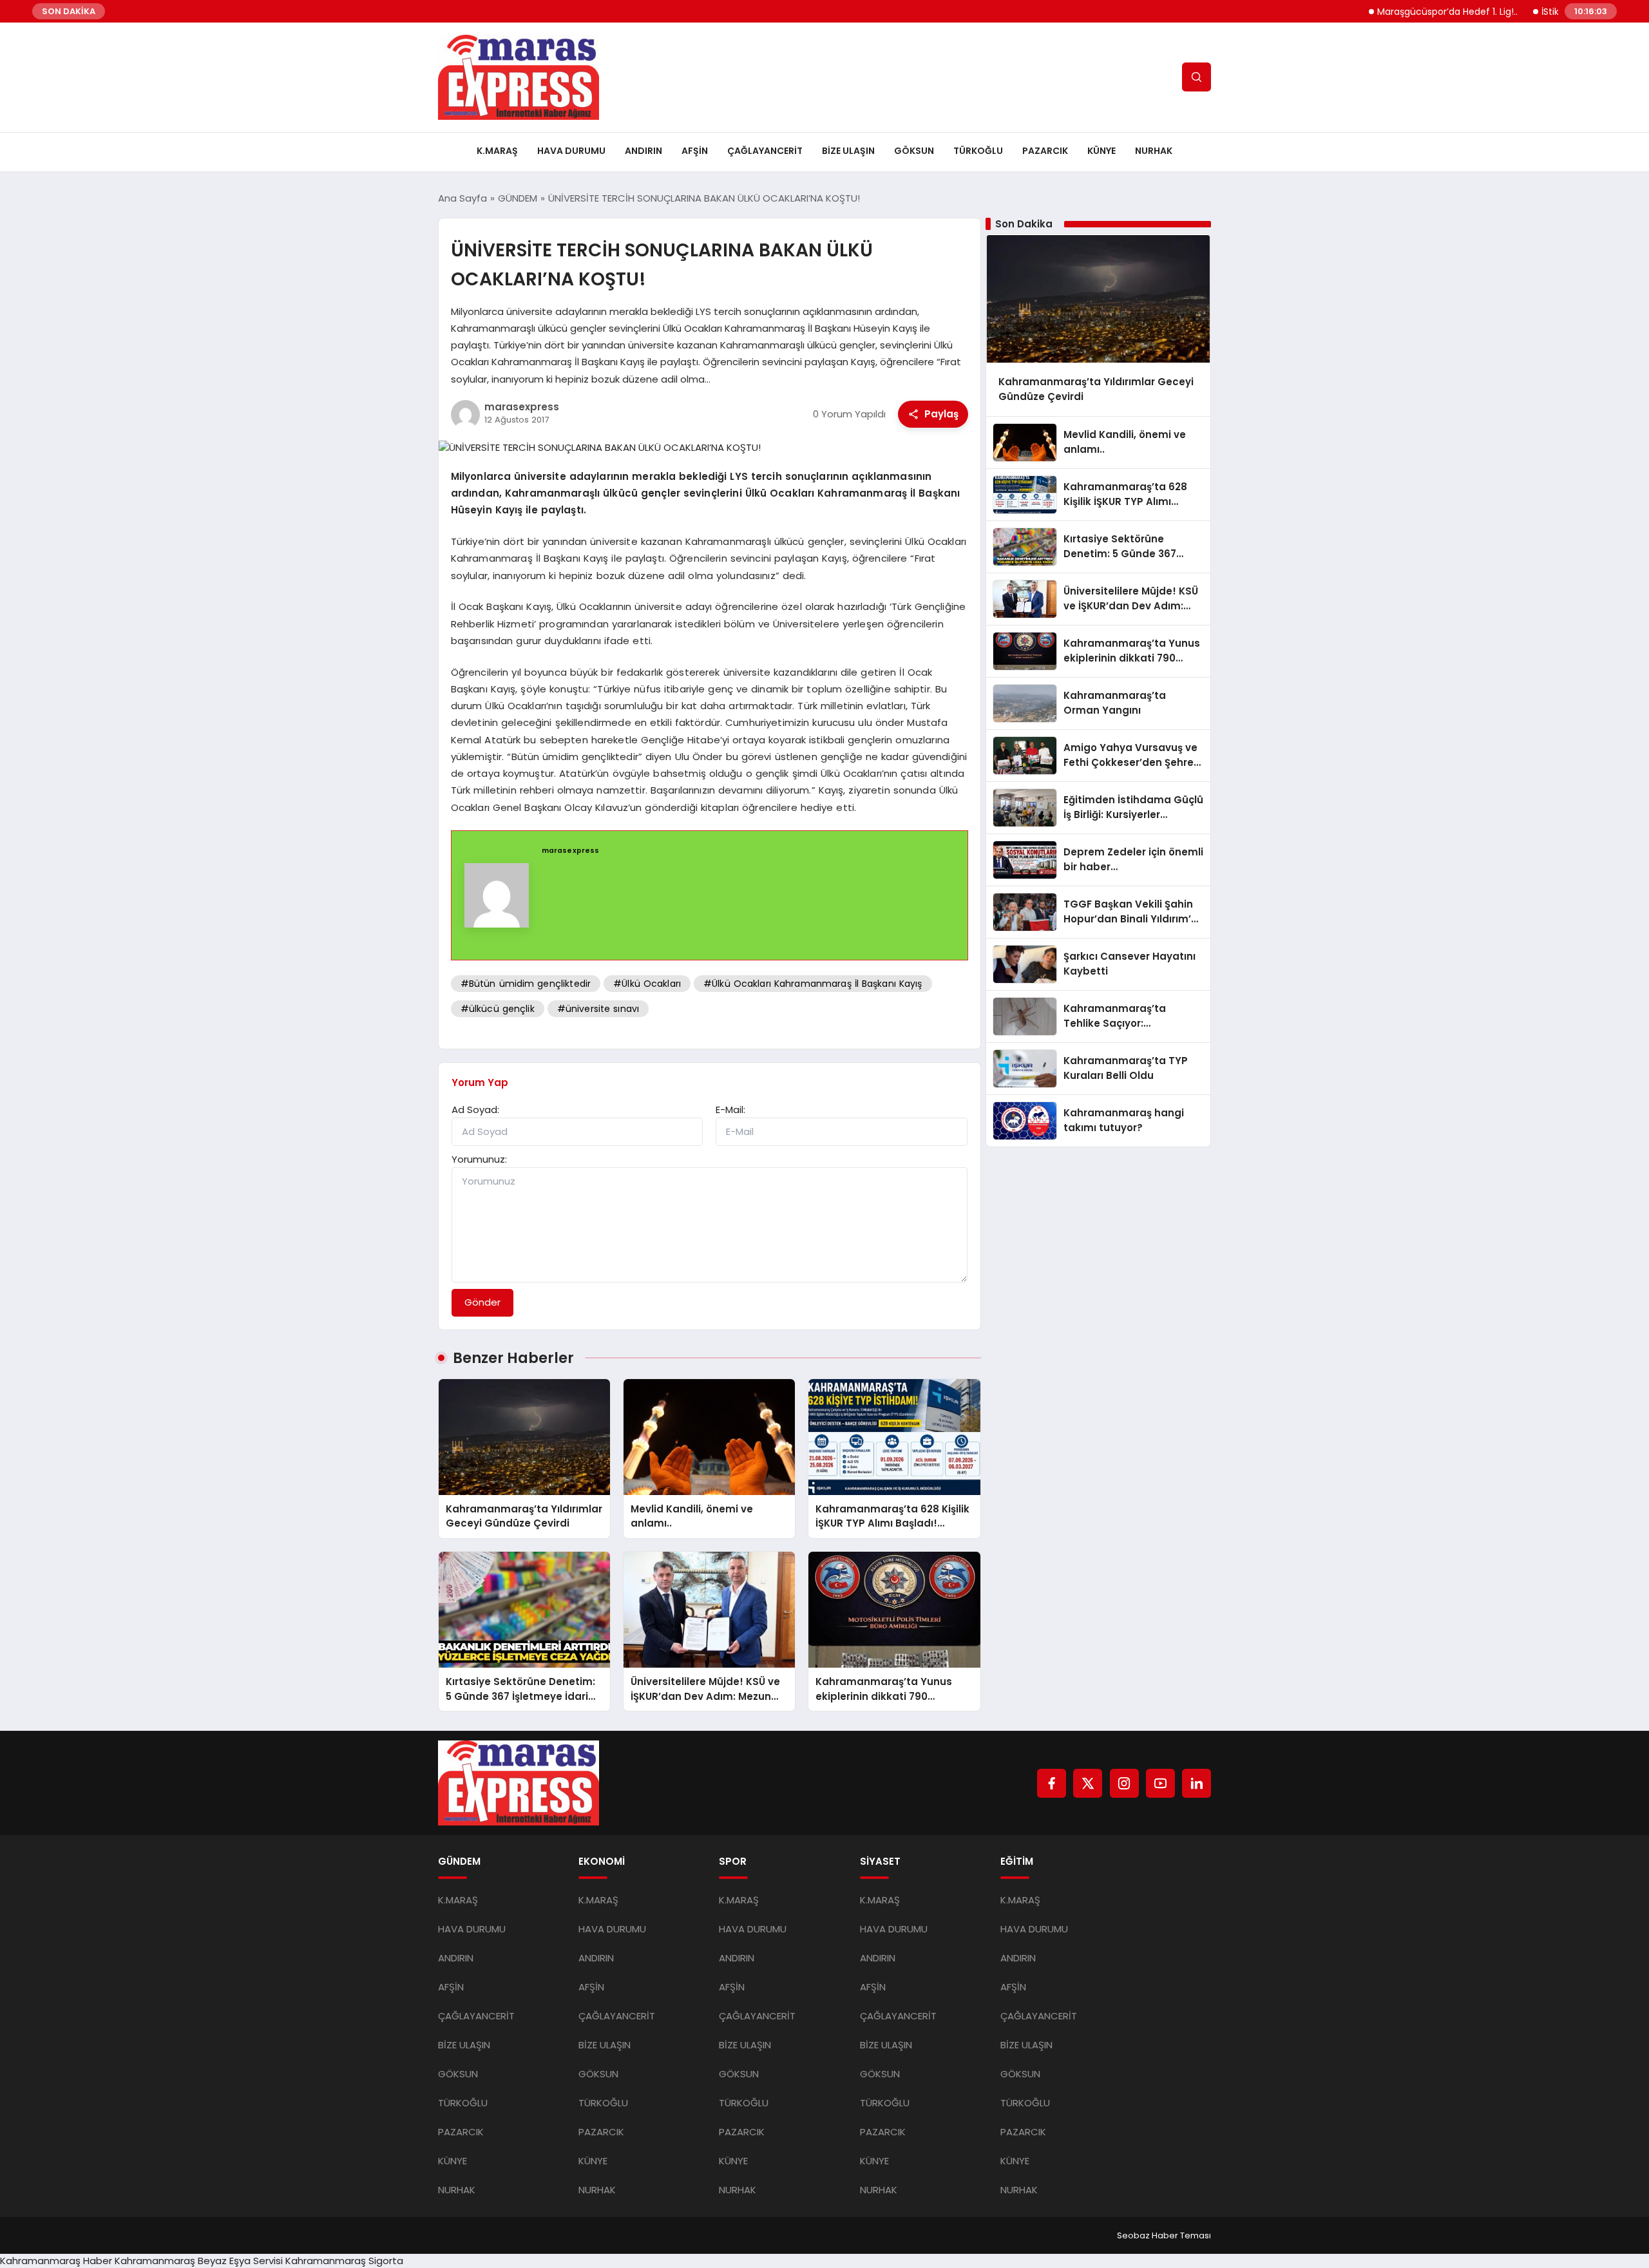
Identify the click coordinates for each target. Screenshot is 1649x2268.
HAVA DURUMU (571, 151)
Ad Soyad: (475, 1110)
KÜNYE (1101, 151)
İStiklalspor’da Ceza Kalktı (1544, 12)
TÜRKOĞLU (978, 151)
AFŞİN (695, 151)
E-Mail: (730, 1110)
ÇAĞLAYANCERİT (765, 151)
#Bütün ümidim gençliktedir (526, 984)
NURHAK (1154, 151)
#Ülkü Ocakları (647, 984)
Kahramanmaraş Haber (56, 2261)
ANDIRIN (643, 151)
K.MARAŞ (497, 151)
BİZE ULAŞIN (848, 151)
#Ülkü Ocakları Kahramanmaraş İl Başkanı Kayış (813, 984)
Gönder (482, 1302)
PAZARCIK (1045, 151)
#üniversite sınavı (598, 1009)
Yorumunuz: (479, 1159)
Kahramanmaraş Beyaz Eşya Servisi (199, 2261)
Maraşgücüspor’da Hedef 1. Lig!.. (1395, 12)
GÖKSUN (914, 151)
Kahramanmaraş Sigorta (344, 2261)
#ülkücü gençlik (498, 1009)
